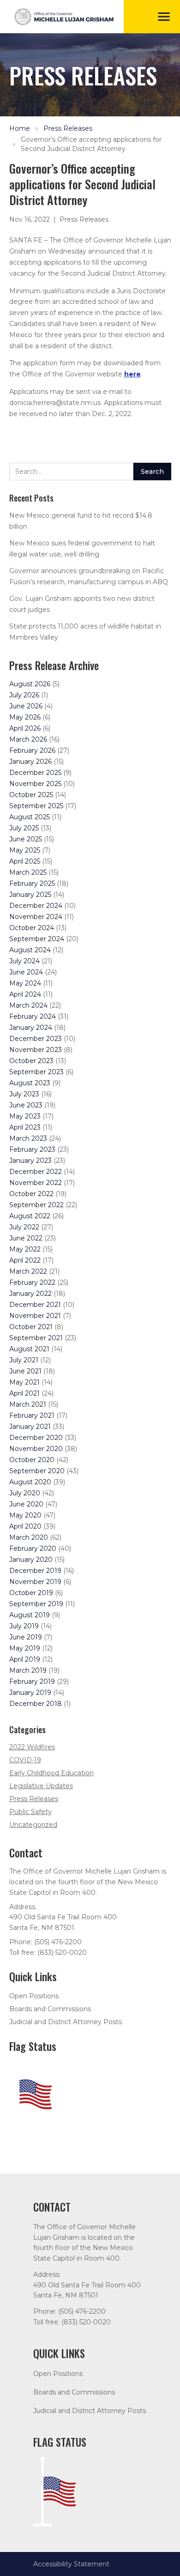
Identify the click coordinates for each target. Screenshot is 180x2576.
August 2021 (29, 1349)
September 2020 (37, 1471)
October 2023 (31, 1061)
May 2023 (25, 1116)
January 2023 (30, 1161)
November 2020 (36, 1449)
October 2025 (31, 795)
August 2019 (30, 1615)
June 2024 (26, 972)
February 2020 (33, 1548)
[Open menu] (164, 17)
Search (152, 472)
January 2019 (30, 1693)
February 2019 (32, 1681)
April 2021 (24, 1393)
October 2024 (32, 928)
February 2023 (32, 1149)
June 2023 (26, 1105)
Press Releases (68, 128)
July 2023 (24, 1094)
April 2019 (25, 1659)
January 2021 (30, 1427)
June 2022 (26, 1238)
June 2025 (26, 839)
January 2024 (31, 1028)
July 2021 (24, 1360)
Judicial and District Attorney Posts (66, 2022)
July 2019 (24, 1626)
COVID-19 (25, 1760)
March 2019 (28, 1670)
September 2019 (36, 1604)
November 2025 (35, 784)
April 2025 (25, 861)
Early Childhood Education (51, 1773)
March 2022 (28, 1271)
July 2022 (24, 1227)
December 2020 (36, 1438)
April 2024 (25, 994)
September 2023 (36, 1072)
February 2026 (32, 750)
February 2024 (33, 1016)
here (132, 374)
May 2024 (25, 983)
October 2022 (31, 1194)
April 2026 (25, 728)
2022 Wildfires (32, 1747)
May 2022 (25, 1249)
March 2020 (29, 1537)
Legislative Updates (41, 1786)
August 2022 (30, 1216)
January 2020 (31, 1560)
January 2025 (30, 895)
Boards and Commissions (50, 2009)
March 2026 (28, 739)
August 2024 (30, 950)
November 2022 (36, 1183)
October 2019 (31, 1593)
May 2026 (25, 717)
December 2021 (35, 1305)
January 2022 (30, 1294)
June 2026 (26, 706)
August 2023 (30, 1083)
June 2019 (26, 1637)
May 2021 (24, 1382)
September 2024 (37, 939)
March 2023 (28, 1138)
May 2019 (25, 1648)
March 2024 (28, 1005)
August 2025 (30, 817)
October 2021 (31, 1327)
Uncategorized (33, 1825)
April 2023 (25, 1127)
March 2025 (28, 872)
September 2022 (36, 1205)
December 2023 (36, 1039)
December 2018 (36, 1704)
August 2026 (30, 684)
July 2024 (24, 961)
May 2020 (25, 1515)
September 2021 (36, 1338)
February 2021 (32, 1415)
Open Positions (34, 1996)
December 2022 (36, 1172)
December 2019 (35, 1571)
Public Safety (30, 1812)
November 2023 (36, 1050)
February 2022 (32, 1282)
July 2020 (25, 1493)
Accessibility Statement (71, 2564)
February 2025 (32, 883)
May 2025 (25, 850)
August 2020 (30, 1482)
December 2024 (36, 906)
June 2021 (25, 1371)
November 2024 (36, 917)
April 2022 (25, 1260)
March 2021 (28, 1404)
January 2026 (30, 762)
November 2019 (35, 1582)
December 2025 (35, 773)
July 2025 (24, 828)
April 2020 (25, 1526)
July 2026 (24, 695)
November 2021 (35, 1316)
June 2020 (26, 1504)
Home (20, 128)
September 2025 (36, 806)
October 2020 (32, 1460)
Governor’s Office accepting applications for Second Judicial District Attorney (91, 144)
